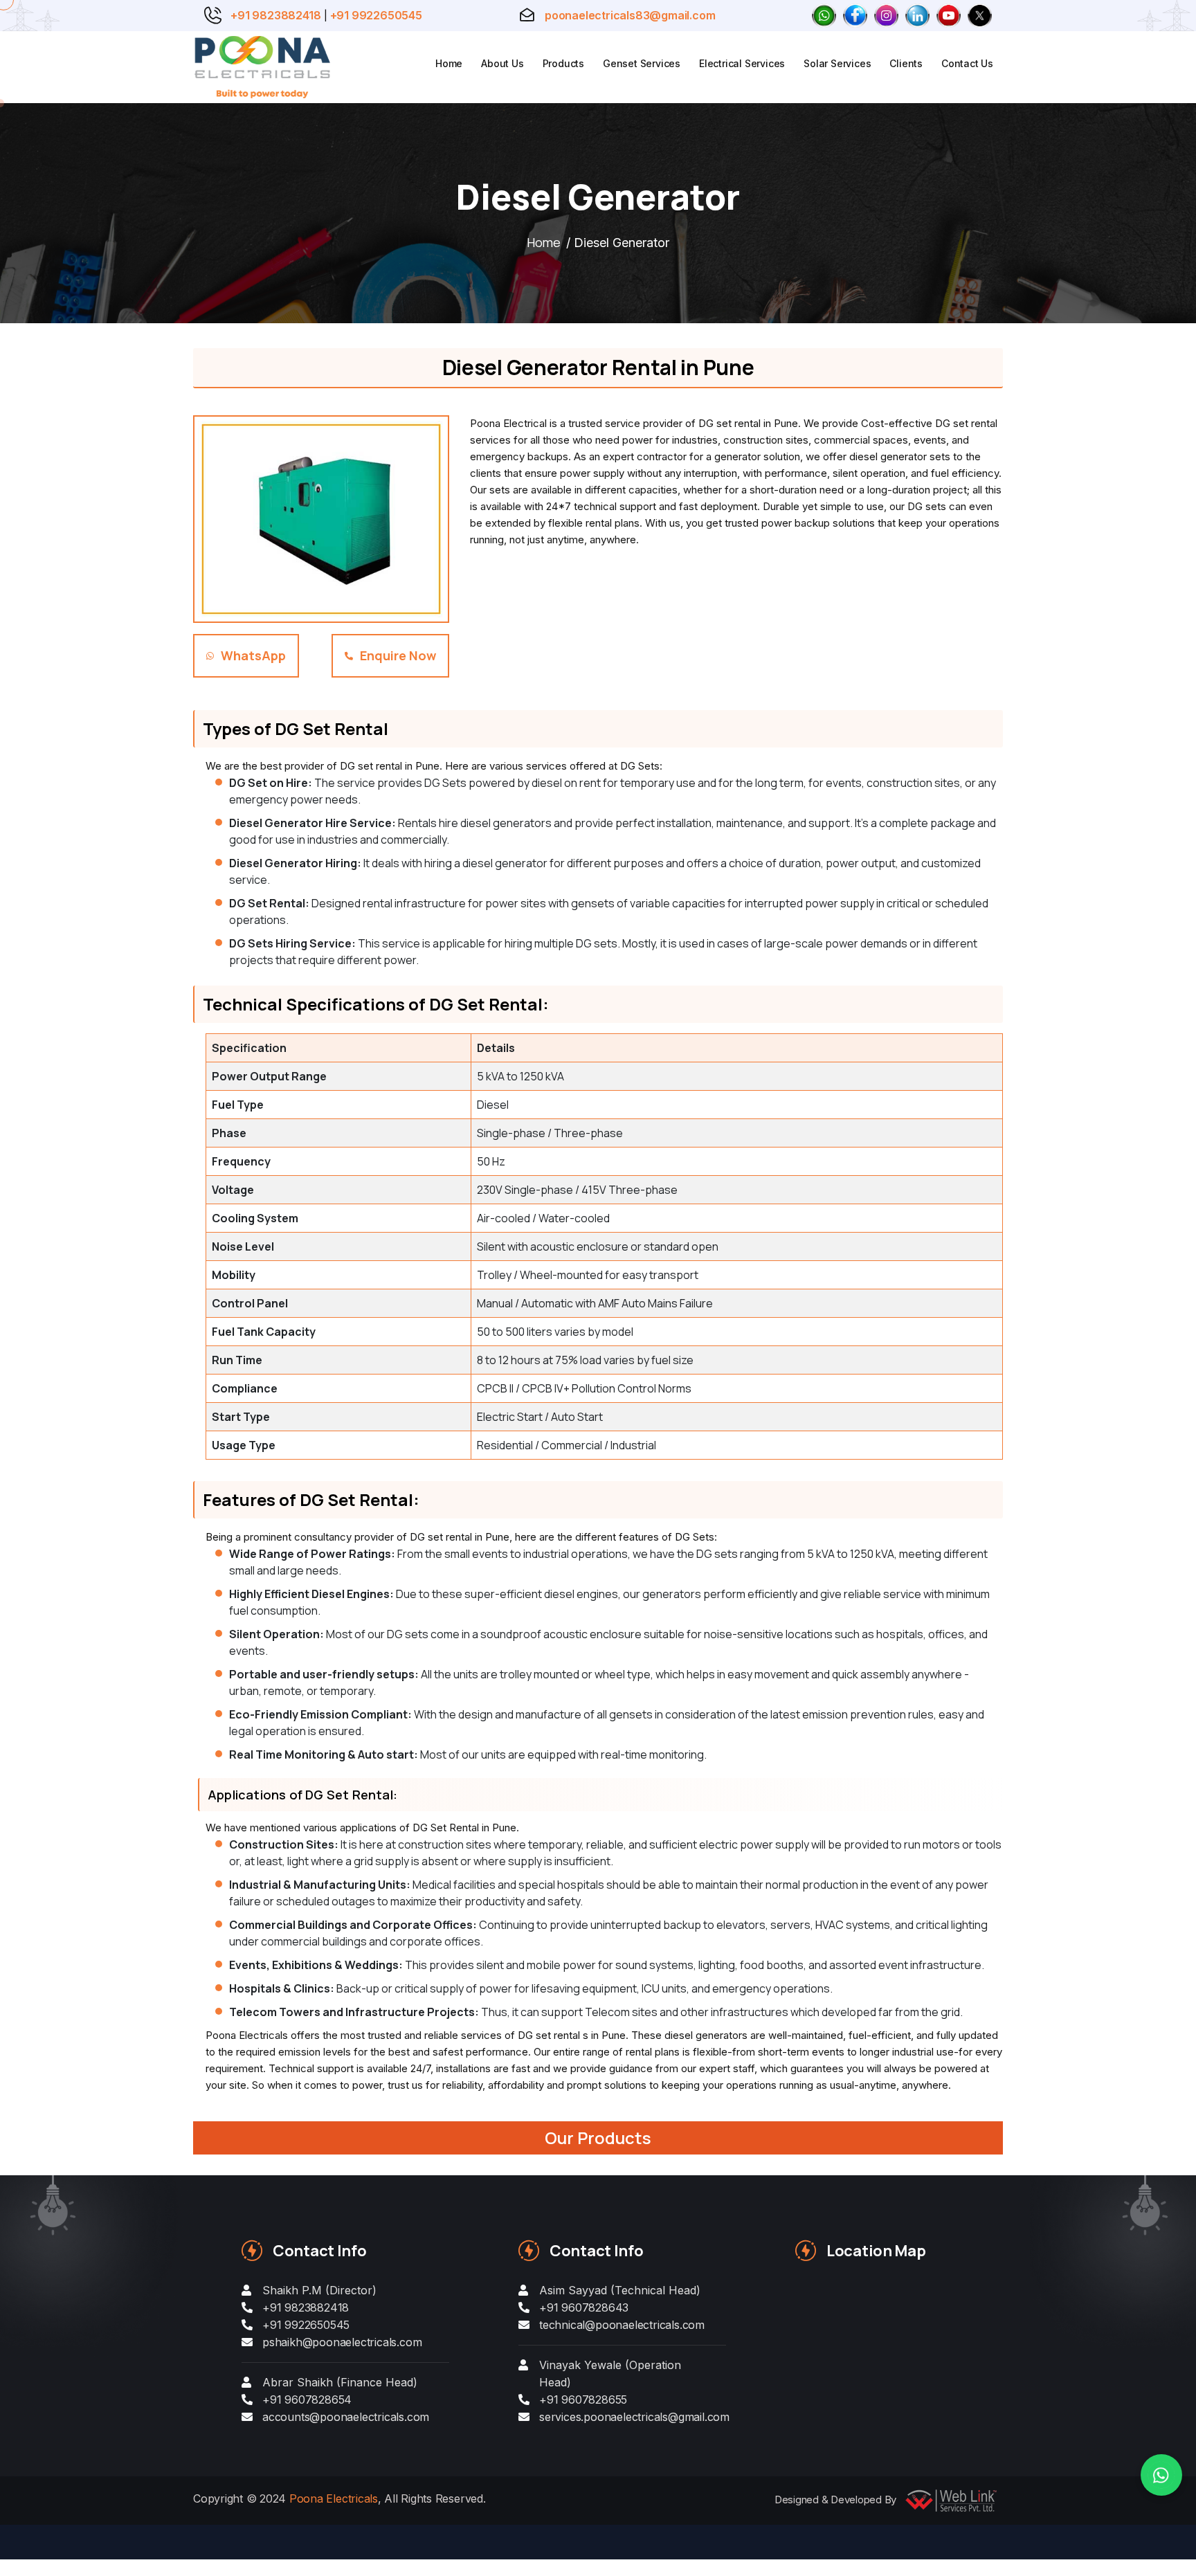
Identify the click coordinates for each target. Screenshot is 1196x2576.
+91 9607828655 (583, 2400)
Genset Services (642, 63)
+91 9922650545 (376, 15)
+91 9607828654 (307, 2400)
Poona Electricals (334, 2498)
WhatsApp (253, 655)
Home (449, 63)
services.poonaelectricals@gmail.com (634, 2417)
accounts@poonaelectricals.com (346, 2417)
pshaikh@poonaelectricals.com (342, 2342)
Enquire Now (398, 655)
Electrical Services (742, 63)
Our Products (598, 2138)
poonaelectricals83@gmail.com (630, 15)
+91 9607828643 (584, 2307)
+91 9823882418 (275, 15)
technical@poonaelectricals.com (622, 2325)
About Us (502, 63)
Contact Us (967, 63)
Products (563, 63)
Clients (906, 63)
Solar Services (837, 63)
